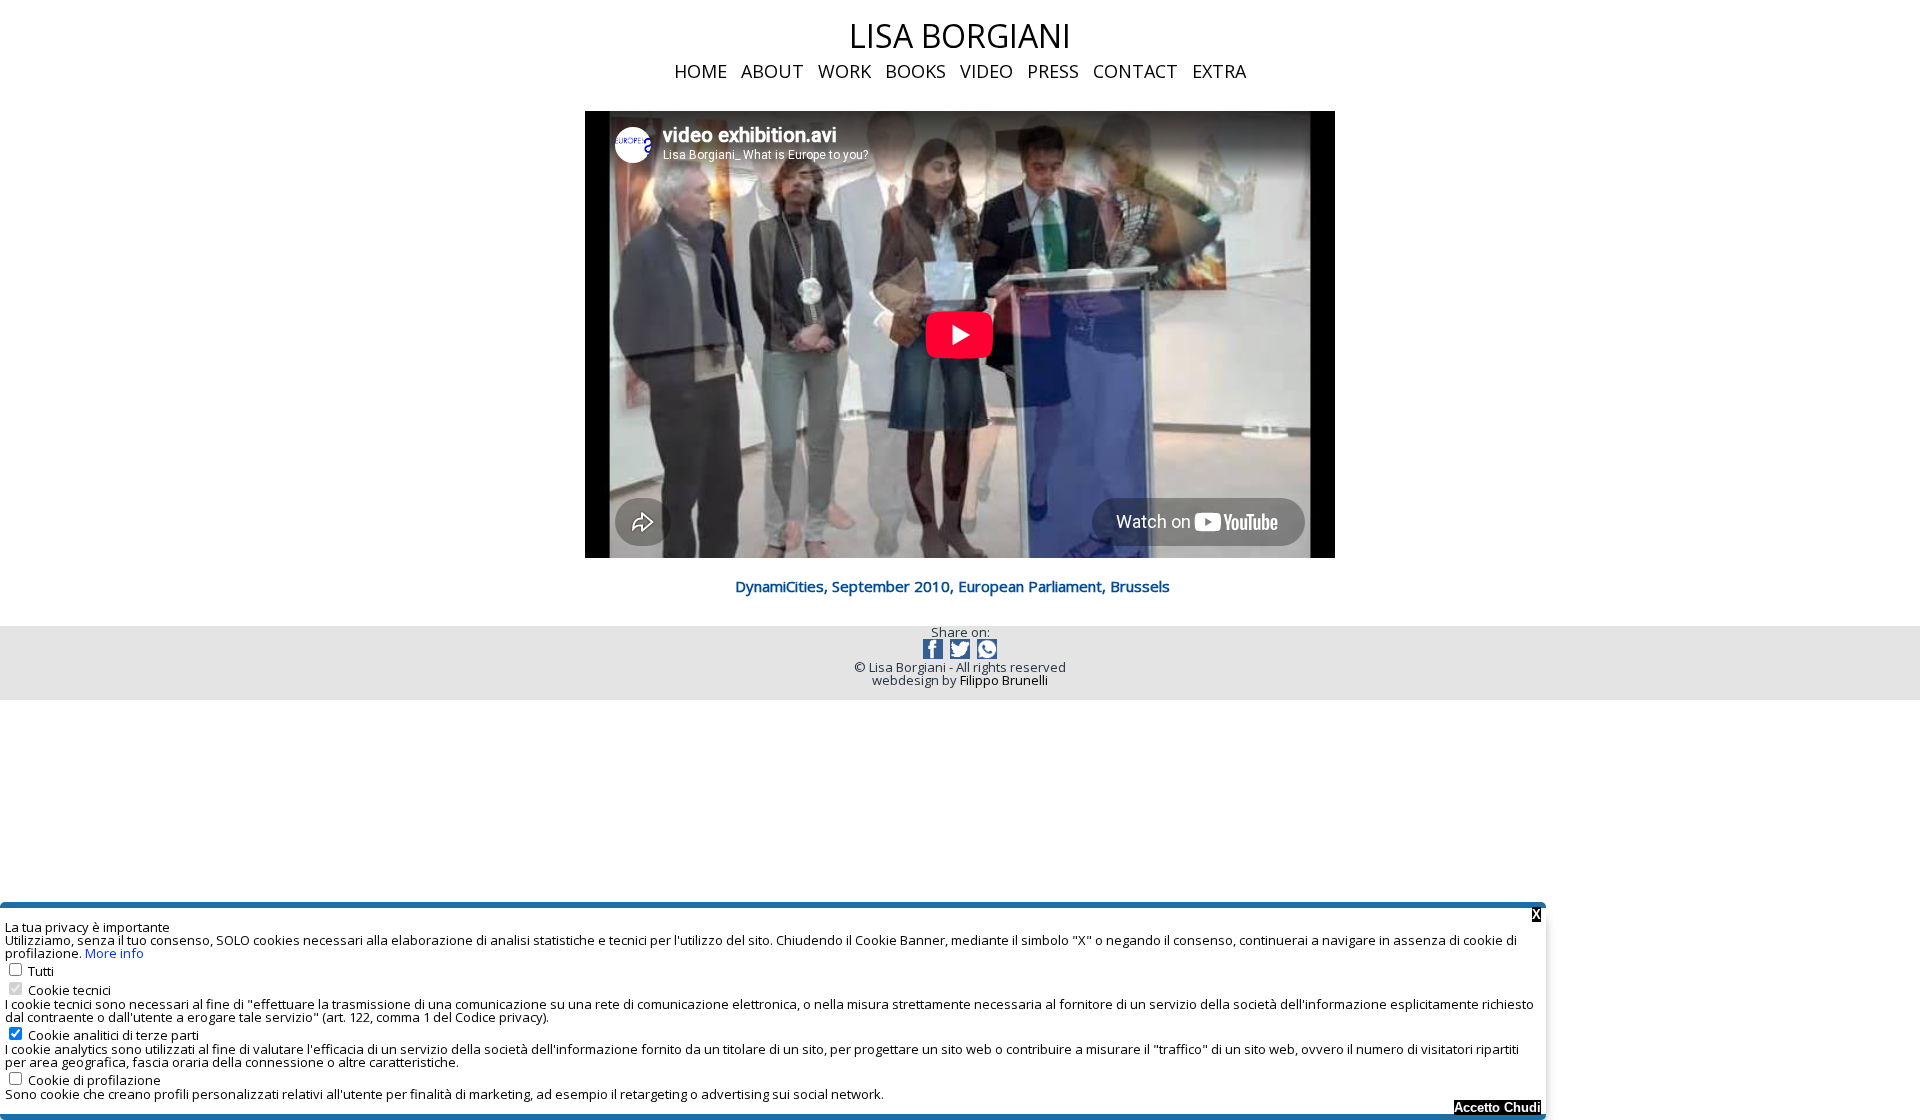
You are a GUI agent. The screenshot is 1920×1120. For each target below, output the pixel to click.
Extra (1219, 71)
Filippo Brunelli (1004, 680)
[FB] (934, 654)
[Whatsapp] (987, 654)
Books (915, 71)
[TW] (961, 654)
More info (114, 953)
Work (844, 71)
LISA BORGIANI (960, 35)
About (772, 71)
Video (986, 71)
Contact (1135, 71)
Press (1053, 71)
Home (700, 71)
